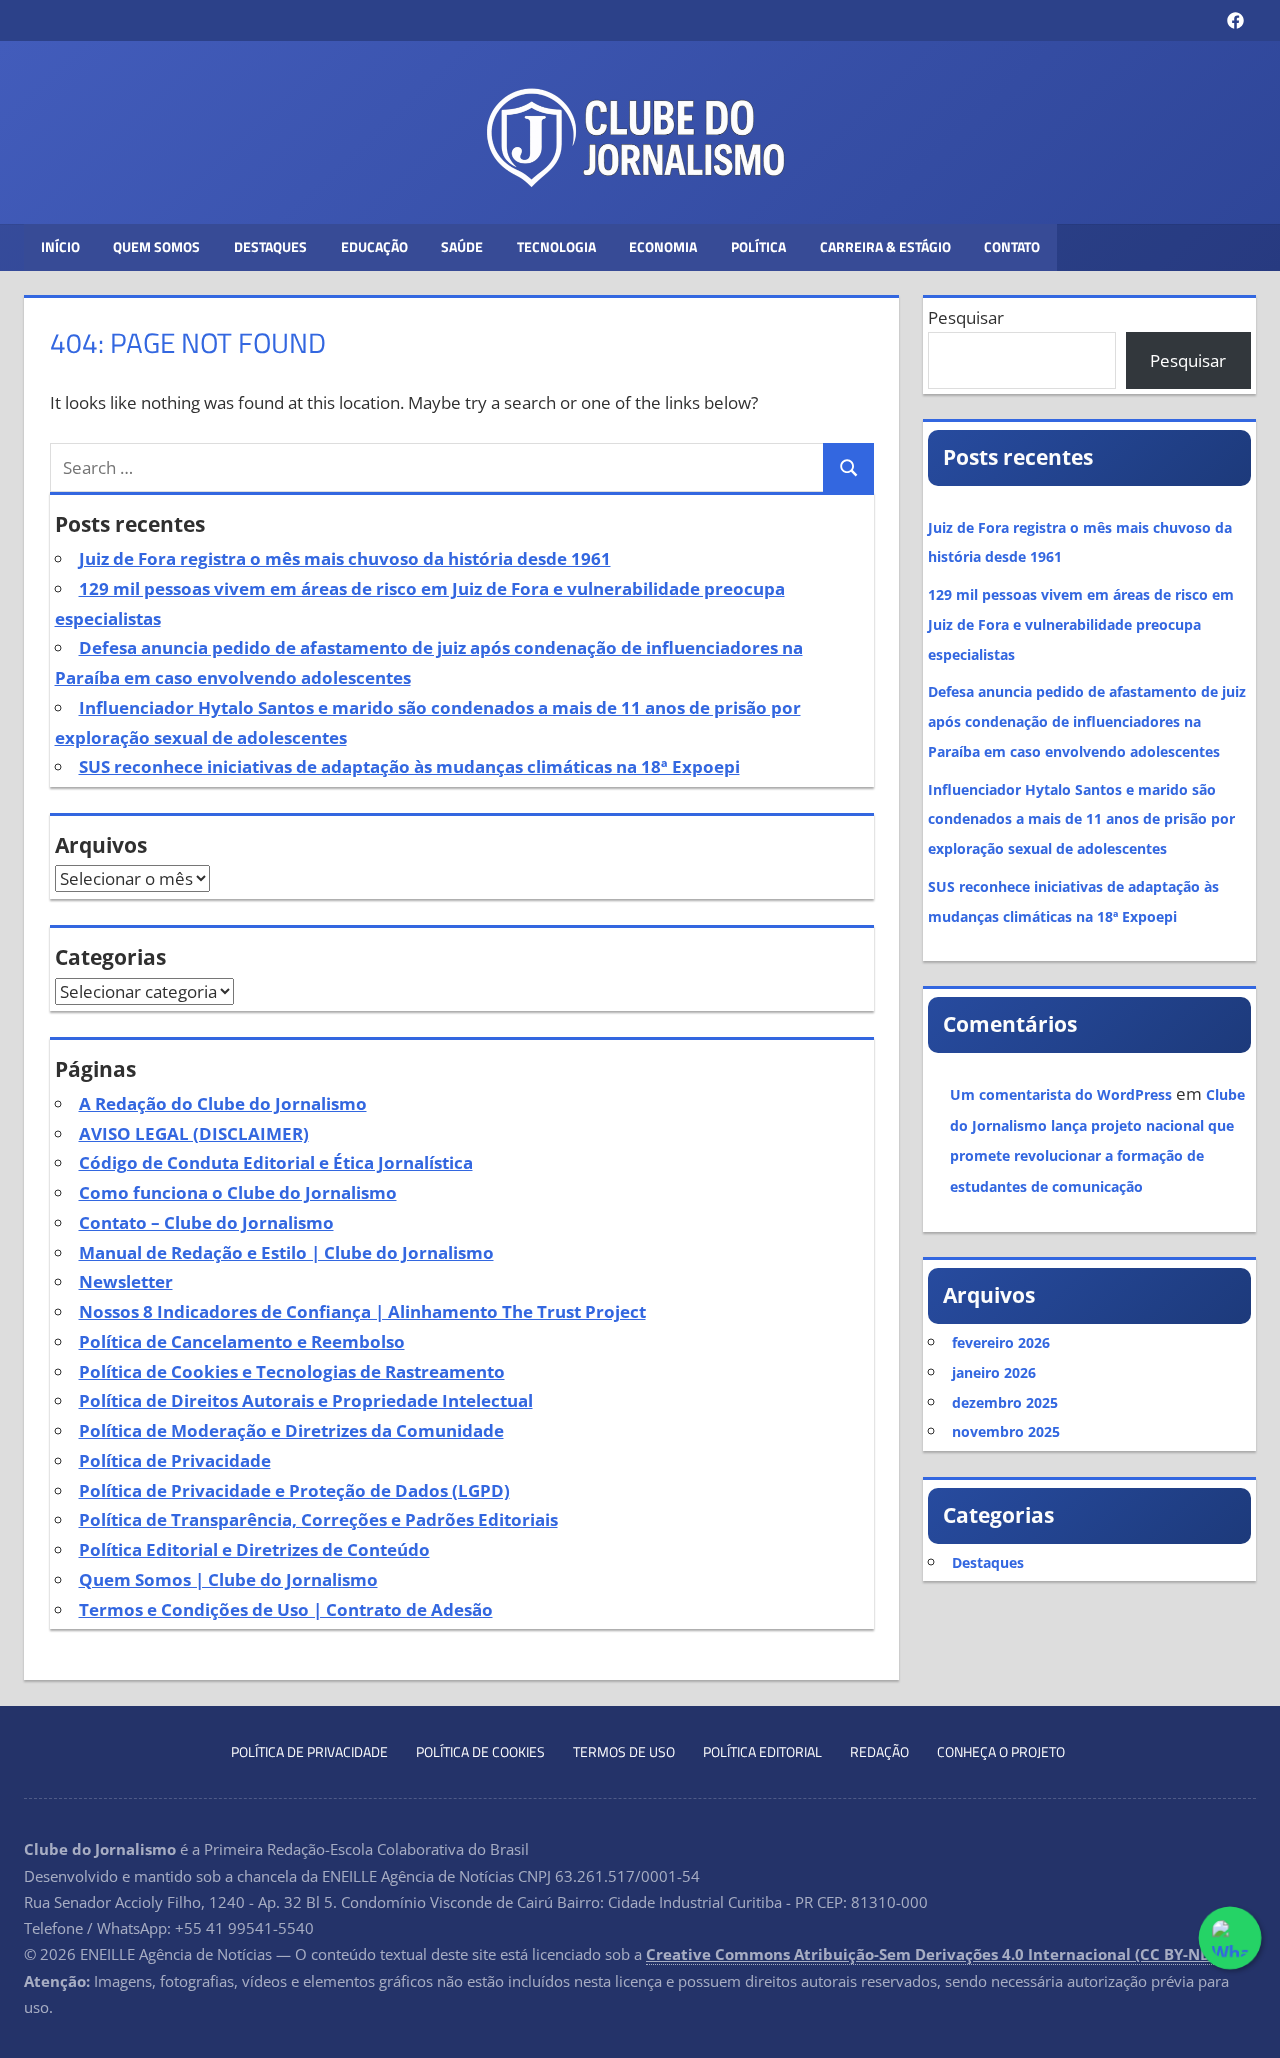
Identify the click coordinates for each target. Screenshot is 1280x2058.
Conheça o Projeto (1001, 1751)
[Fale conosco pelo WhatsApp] (1230, 1938)
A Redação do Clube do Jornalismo (223, 1103)
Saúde (462, 246)
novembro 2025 (1006, 1431)
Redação (879, 1751)
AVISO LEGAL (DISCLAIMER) (194, 1133)
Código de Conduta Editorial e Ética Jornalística (276, 1162)
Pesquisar (966, 317)
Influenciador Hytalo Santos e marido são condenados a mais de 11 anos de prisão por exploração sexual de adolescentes (1081, 819)
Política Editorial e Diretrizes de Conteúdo (254, 1549)
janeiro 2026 (994, 1372)
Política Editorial (762, 1751)
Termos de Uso (624, 1751)
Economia (663, 246)
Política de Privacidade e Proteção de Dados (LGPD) (294, 1490)
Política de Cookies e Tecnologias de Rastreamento (292, 1371)
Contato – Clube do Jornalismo (206, 1222)
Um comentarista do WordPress (1061, 1094)
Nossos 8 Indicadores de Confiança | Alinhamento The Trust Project (362, 1311)
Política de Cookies (480, 1751)
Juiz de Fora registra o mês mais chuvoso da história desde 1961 (345, 558)
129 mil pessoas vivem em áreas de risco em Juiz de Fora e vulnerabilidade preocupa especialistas (1081, 624)
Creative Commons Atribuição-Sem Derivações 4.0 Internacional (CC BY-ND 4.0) (944, 1954)
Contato (1012, 246)
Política (758, 246)
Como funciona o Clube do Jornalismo (238, 1192)
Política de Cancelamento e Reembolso (242, 1341)
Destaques (270, 246)
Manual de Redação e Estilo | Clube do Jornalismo (286, 1252)
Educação (374, 246)
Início (60, 246)
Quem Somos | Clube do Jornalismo (228, 1579)
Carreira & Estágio (885, 246)
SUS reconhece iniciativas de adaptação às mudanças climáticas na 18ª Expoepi (409, 766)
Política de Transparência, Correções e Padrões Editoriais (318, 1519)
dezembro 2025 (1005, 1402)
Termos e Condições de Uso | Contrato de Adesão (286, 1609)
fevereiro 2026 (1001, 1342)
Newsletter (126, 1281)
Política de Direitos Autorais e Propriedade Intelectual (306, 1400)
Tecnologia (556, 246)
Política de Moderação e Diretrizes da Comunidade (291, 1430)
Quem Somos (156, 246)
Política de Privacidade (175, 1460)
